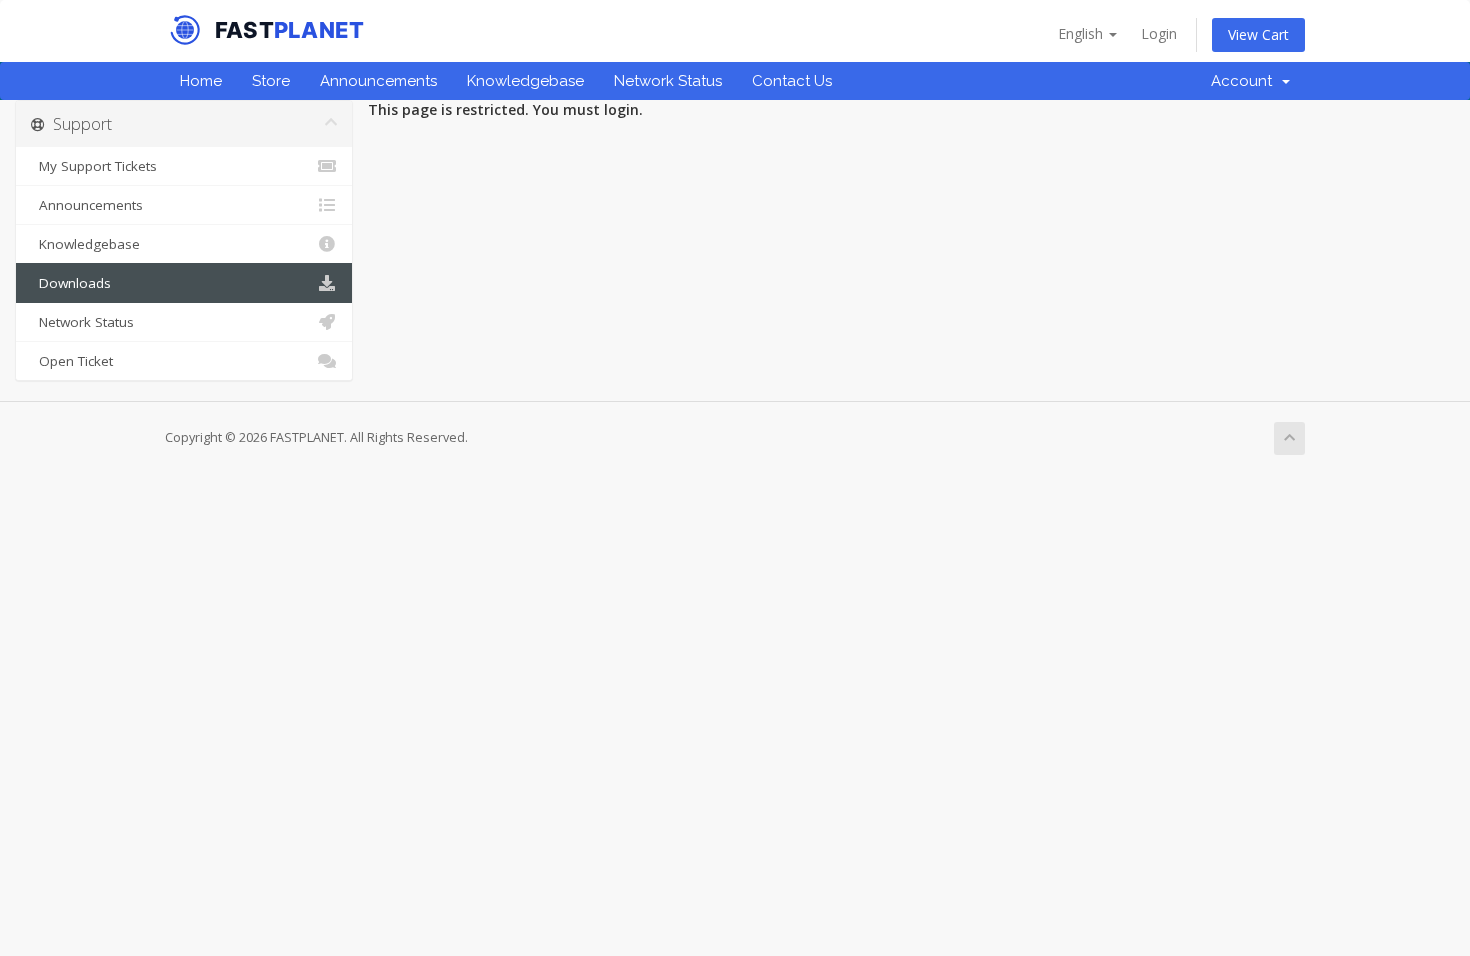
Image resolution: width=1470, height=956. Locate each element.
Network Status (668, 81)
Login (1159, 33)
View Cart (1258, 34)
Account (1245, 81)
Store (271, 81)
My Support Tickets (94, 166)
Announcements (378, 81)
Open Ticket (72, 361)
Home (201, 81)
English (1082, 33)
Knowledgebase (525, 81)
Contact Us (792, 81)
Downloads (71, 283)
